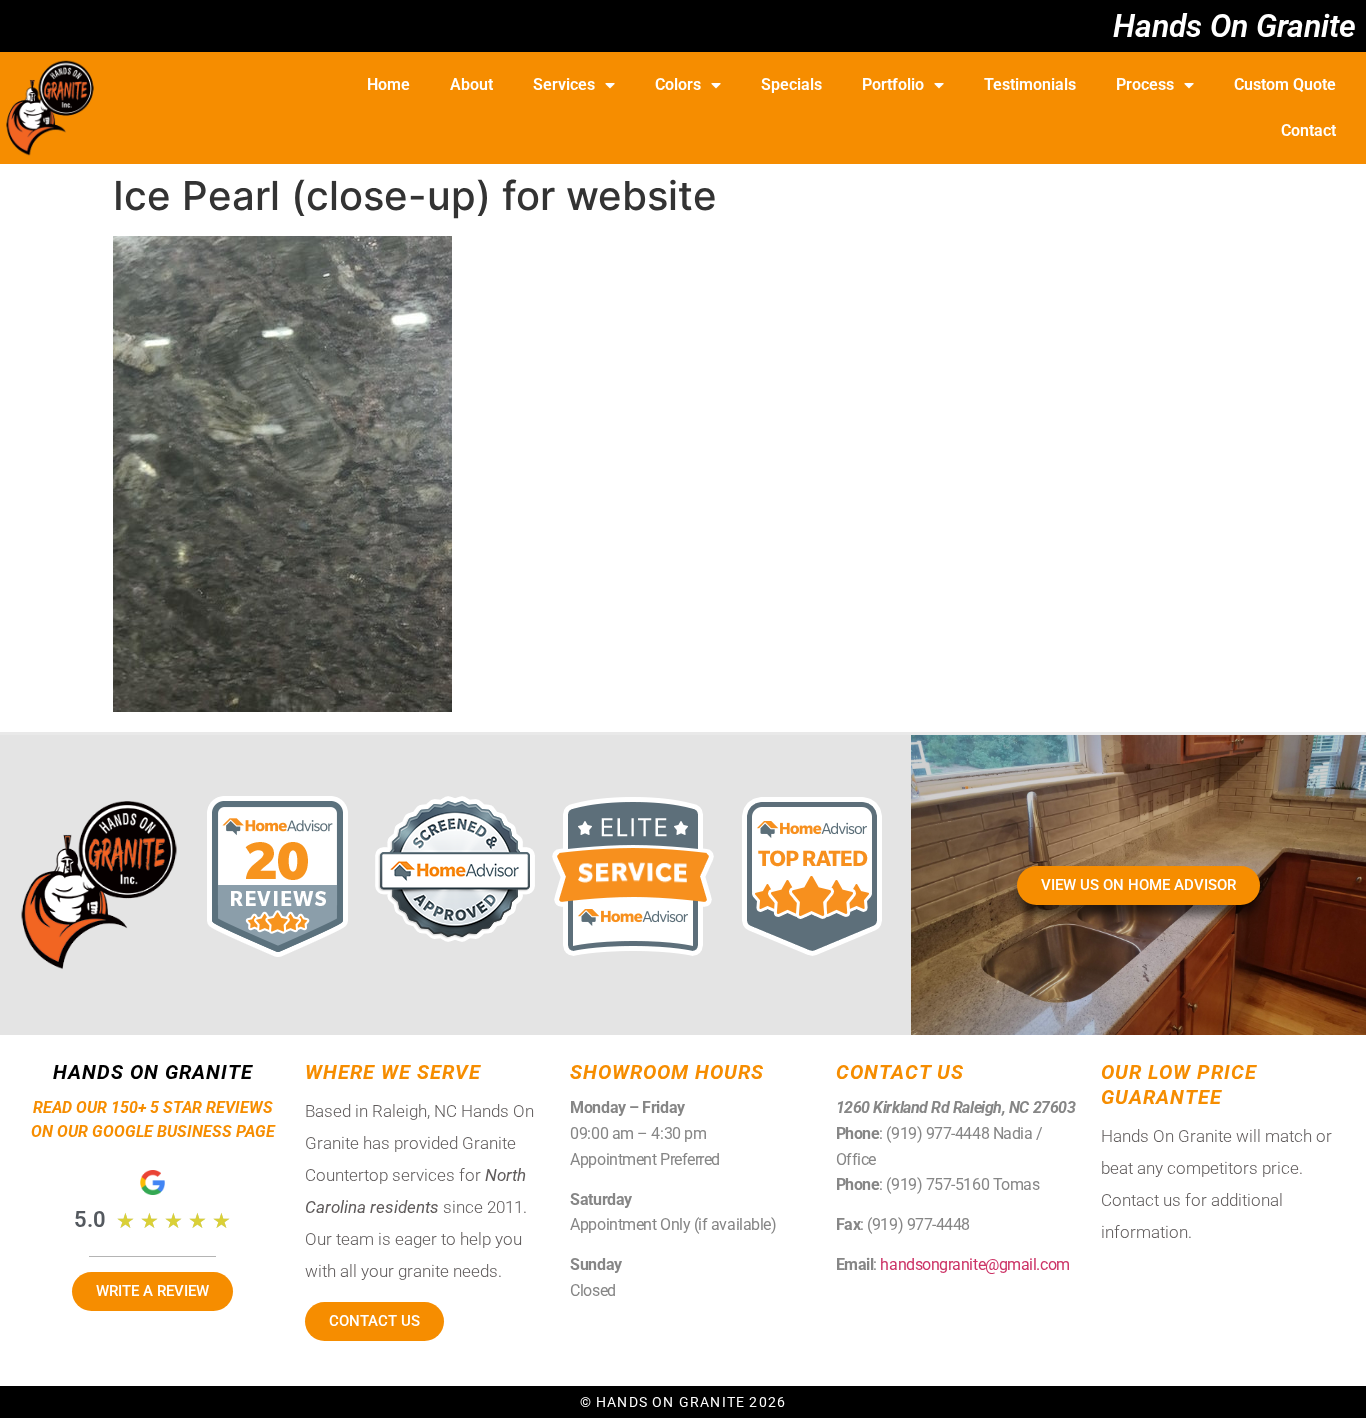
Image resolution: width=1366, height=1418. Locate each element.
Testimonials (1030, 84)
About (471, 84)
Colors (678, 84)
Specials (791, 84)
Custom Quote (1285, 84)
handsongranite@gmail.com (974, 1264)
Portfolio (893, 84)
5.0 (90, 1219)
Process (1145, 84)
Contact (1308, 130)
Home (388, 84)
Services (564, 84)
